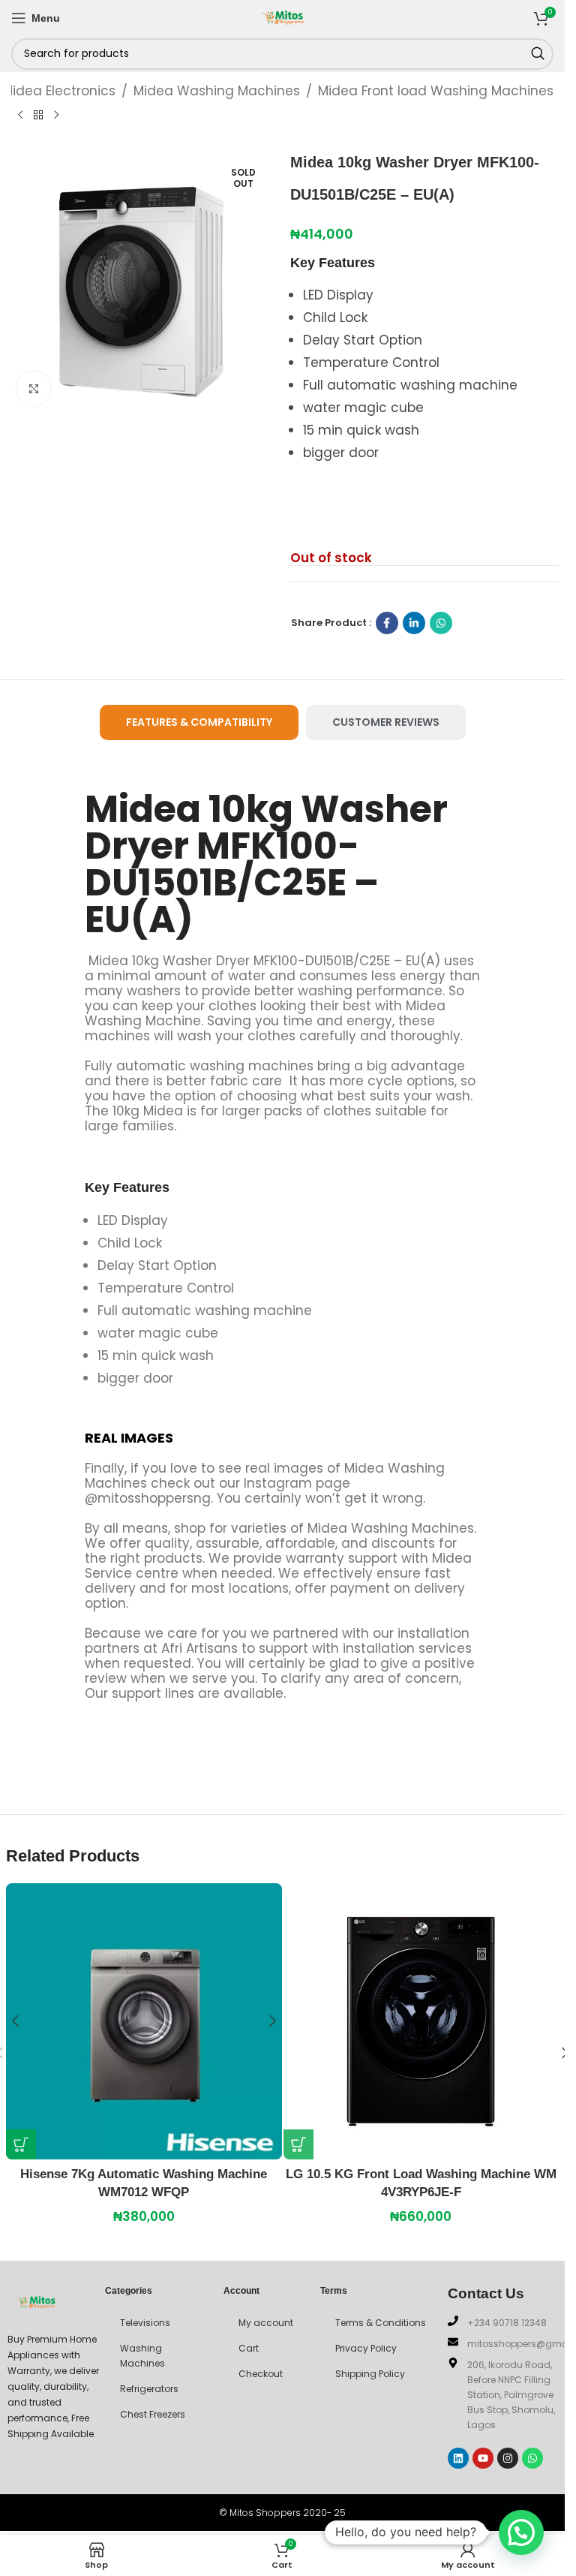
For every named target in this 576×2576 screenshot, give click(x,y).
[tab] (199, 722)
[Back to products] (38, 115)
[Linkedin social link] (414, 623)
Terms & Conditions (381, 2323)
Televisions (145, 2323)
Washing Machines (142, 2356)
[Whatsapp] (532, 2458)
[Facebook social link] (387, 623)
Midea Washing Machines (217, 91)
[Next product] (56, 115)
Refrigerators (149, 2389)
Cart (249, 2348)
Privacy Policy (366, 2348)
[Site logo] (283, 17)
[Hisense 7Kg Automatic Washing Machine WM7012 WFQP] (144, 2021)
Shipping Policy (370, 2374)
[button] (21, 2144)
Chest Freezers (153, 2414)
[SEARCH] (538, 54)
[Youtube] (483, 2458)
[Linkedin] (458, 2458)
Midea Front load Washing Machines (436, 91)
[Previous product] (20, 115)
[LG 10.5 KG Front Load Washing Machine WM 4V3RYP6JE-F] (421, 2021)
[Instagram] (508, 2458)
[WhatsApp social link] (441, 623)
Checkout (261, 2374)
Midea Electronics (59, 91)
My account (266, 2323)
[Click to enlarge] (34, 388)
